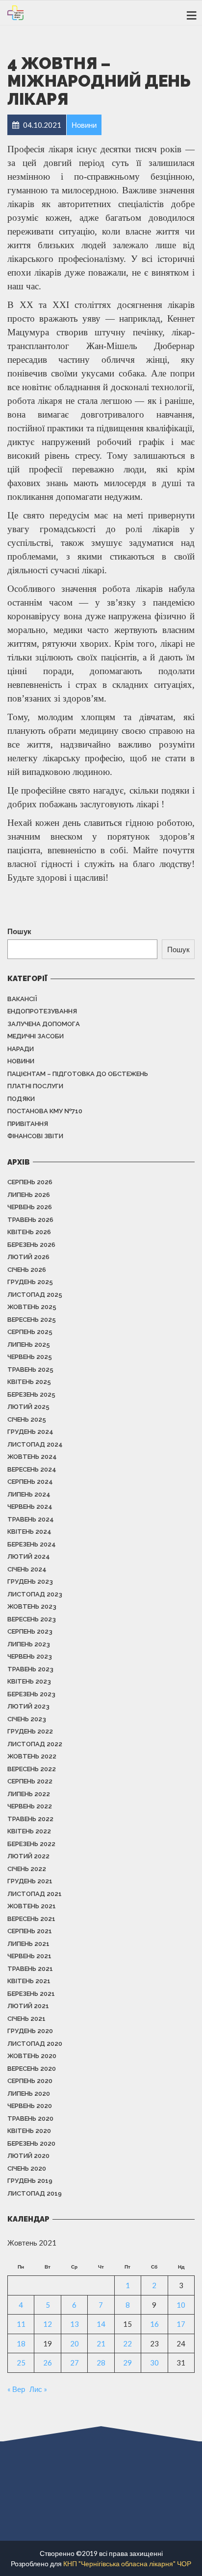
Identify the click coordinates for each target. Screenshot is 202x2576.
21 (101, 2343)
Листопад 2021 (35, 1894)
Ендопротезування (42, 1011)
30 (154, 2363)
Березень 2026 (31, 1245)
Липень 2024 (29, 1494)
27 (75, 2363)
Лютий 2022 (28, 1856)
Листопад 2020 (35, 2044)
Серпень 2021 (30, 1931)
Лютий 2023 (28, 1706)
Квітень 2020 (29, 2131)
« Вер (16, 2389)
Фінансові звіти (35, 1136)
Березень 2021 (31, 1994)
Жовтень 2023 (32, 1606)
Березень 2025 (31, 1394)
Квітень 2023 (29, 1681)
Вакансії (22, 999)
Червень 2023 (30, 1656)
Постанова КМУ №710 (45, 1111)
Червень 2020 (30, 2106)
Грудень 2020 (30, 2031)
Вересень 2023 (32, 1619)
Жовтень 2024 (32, 1457)
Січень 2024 (27, 1569)
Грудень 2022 (30, 1731)
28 (101, 2363)
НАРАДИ (21, 1049)
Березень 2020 (31, 2143)
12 (48, 2324)
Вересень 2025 (32, 1320)
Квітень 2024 (29, 1532)
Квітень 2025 (29, 1382)
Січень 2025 (27, 1419)
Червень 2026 (30, 1207)
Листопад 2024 (35, 1444)
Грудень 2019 (30, 2181)
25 (21, 2363)
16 (154, 2324)
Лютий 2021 (28, 2006)
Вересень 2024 (32, 1469)
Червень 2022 (30, 1806)
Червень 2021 (29, 1956)
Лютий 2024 (29, 1557)
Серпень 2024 (30, 1482)
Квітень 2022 (29, 1831)
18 (21, 2343)
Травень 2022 (30, 1819)
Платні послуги (35, 1086)
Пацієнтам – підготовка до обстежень (78, 1074)
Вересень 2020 (32, 2069)
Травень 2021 (30, 1969)
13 (75, 2324)
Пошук (19, 931)
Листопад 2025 (35, 1295)
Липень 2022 (29, 1794)
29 (127, 2363)
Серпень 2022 (30, 1781)
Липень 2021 (28, 1944)
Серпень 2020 (30, 2081)
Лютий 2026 (28, 1257)
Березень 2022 (31, 1844)
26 (48, 2363)
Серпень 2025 (30, 1332)
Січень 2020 (27, 2168)
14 (101, 2324)
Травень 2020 (30, 2119)
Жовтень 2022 (32, 1756)
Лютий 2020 (28, 2156)
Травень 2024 (31, 1519)
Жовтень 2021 (32, 1906)
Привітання (28, 1124)
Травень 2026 (30, 1220)
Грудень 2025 (30, 1282)
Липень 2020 (29, 2094)
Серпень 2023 (30, 1631)
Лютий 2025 (28, 1407)
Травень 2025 (30, 1370)
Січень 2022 (27, 1869)
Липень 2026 (29, 1195)
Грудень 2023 (30, 1581)
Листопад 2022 (35, 1744)
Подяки (21, 1099)
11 (21, 2324)
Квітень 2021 (29, 1981)
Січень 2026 (27, 1270)
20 (75, 2343)
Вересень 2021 (31, 1919)
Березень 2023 (31, 1694)
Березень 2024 (32, 1544)
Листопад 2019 (35, 2193)
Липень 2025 (29, 1345)
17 (181, 2324)
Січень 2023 (27, 1719)
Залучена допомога (44, 1024)
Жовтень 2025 (32, 1307)
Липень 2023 (29, 1644)
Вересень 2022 (32, 1769)
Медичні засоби (36, 1036)
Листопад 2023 (35, 1594)
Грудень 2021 (30, 1881)
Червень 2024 (30, 1507)
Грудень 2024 (30, 1432)
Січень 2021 (26, 2019)
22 (127, 2343)
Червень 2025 (30, 1357)
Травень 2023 (30, 1669)
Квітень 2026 (29, 1232)
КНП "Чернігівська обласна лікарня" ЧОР (127, 2564)
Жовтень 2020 (32, 2056)
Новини (21, 1061)
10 (181, 2305)
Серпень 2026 (30, 1182)
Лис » (38, 2389)
